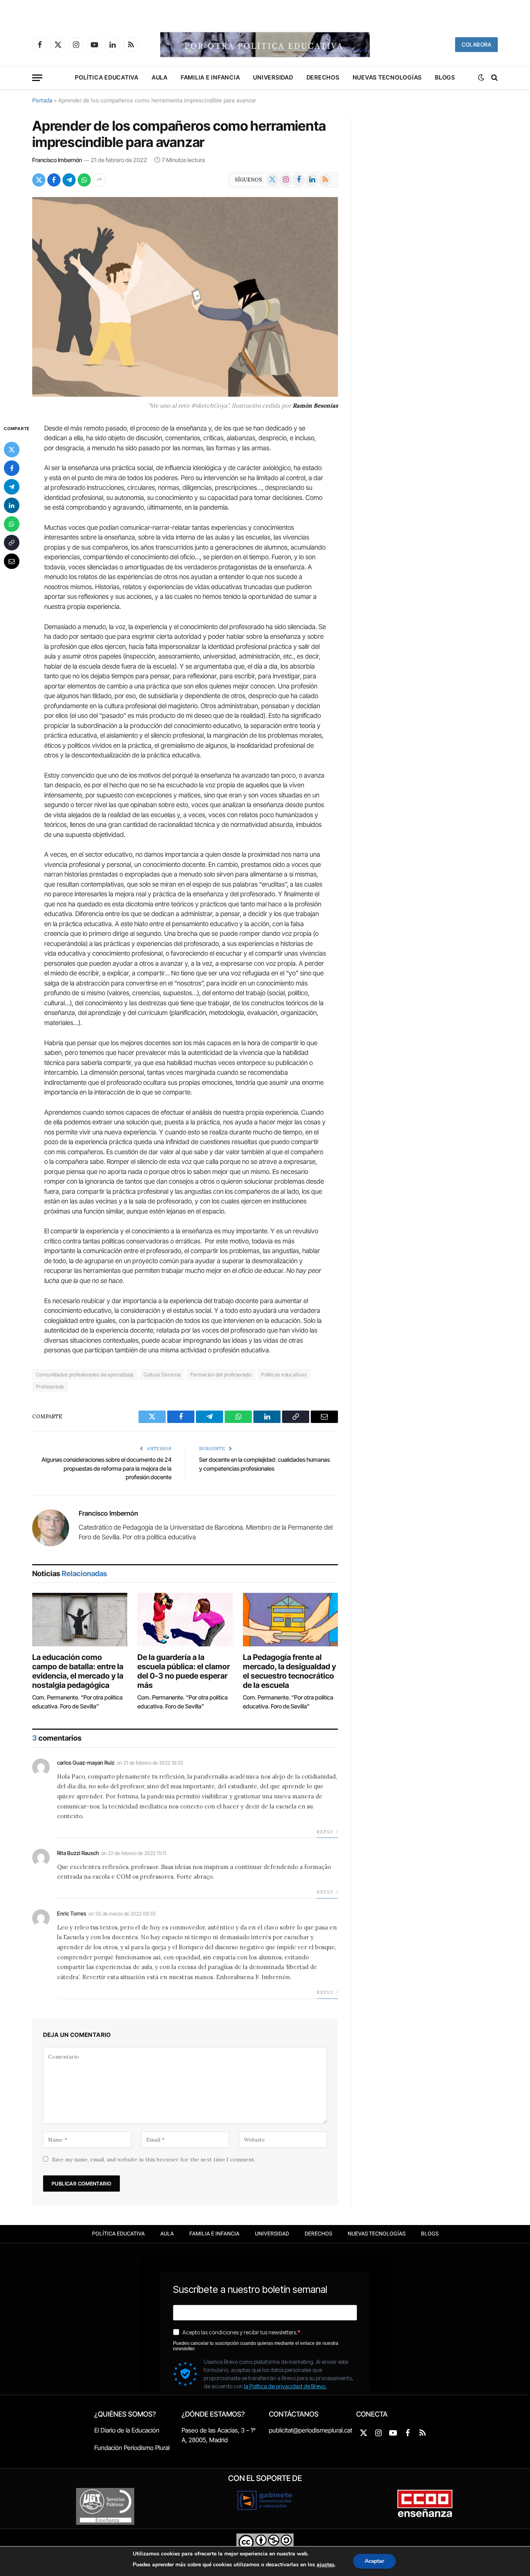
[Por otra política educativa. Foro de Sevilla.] (265, 45)
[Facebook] (12, 468)
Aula (160, 77)
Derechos (323, 77)
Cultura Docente (162, 1374)
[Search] (494, 78)
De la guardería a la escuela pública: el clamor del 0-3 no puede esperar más (184, 1671)
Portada (42, 100)
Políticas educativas (284, 1374)
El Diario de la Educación (127, 2430)
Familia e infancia (210, 77)
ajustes (326, 2565)
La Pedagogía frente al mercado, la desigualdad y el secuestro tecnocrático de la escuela (289, 1671)
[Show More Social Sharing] (99, 180)
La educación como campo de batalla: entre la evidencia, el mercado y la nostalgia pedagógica (78, 1671)
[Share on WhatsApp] (84, 180)
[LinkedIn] (12, 505)
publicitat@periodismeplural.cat (311, 2430)
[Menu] (37, 78)
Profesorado (50, 1387)
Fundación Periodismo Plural (132, 2448)
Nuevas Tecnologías (387, 77)
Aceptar (374, 2561)
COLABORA (476, 44)
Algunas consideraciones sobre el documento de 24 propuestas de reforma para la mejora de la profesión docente (107, 1468)
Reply (325, 1832)
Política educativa (107, 77)
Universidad (273, 77)
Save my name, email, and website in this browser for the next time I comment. (154, 2159)
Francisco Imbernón (57, 160)
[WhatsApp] (12, 524)
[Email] (12, 561)
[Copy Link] (12, 542)
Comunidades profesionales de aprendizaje (85, 1374)
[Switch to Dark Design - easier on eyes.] (481, 78)
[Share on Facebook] (54, 180)
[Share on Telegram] (69, 180)
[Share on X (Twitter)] (39, 180)
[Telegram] (12, 486)
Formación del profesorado (221, 1374)
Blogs (445, 77)
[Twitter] (12, 449)
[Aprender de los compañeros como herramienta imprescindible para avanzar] (185, 297)
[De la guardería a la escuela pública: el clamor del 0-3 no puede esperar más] (185, 1620)
